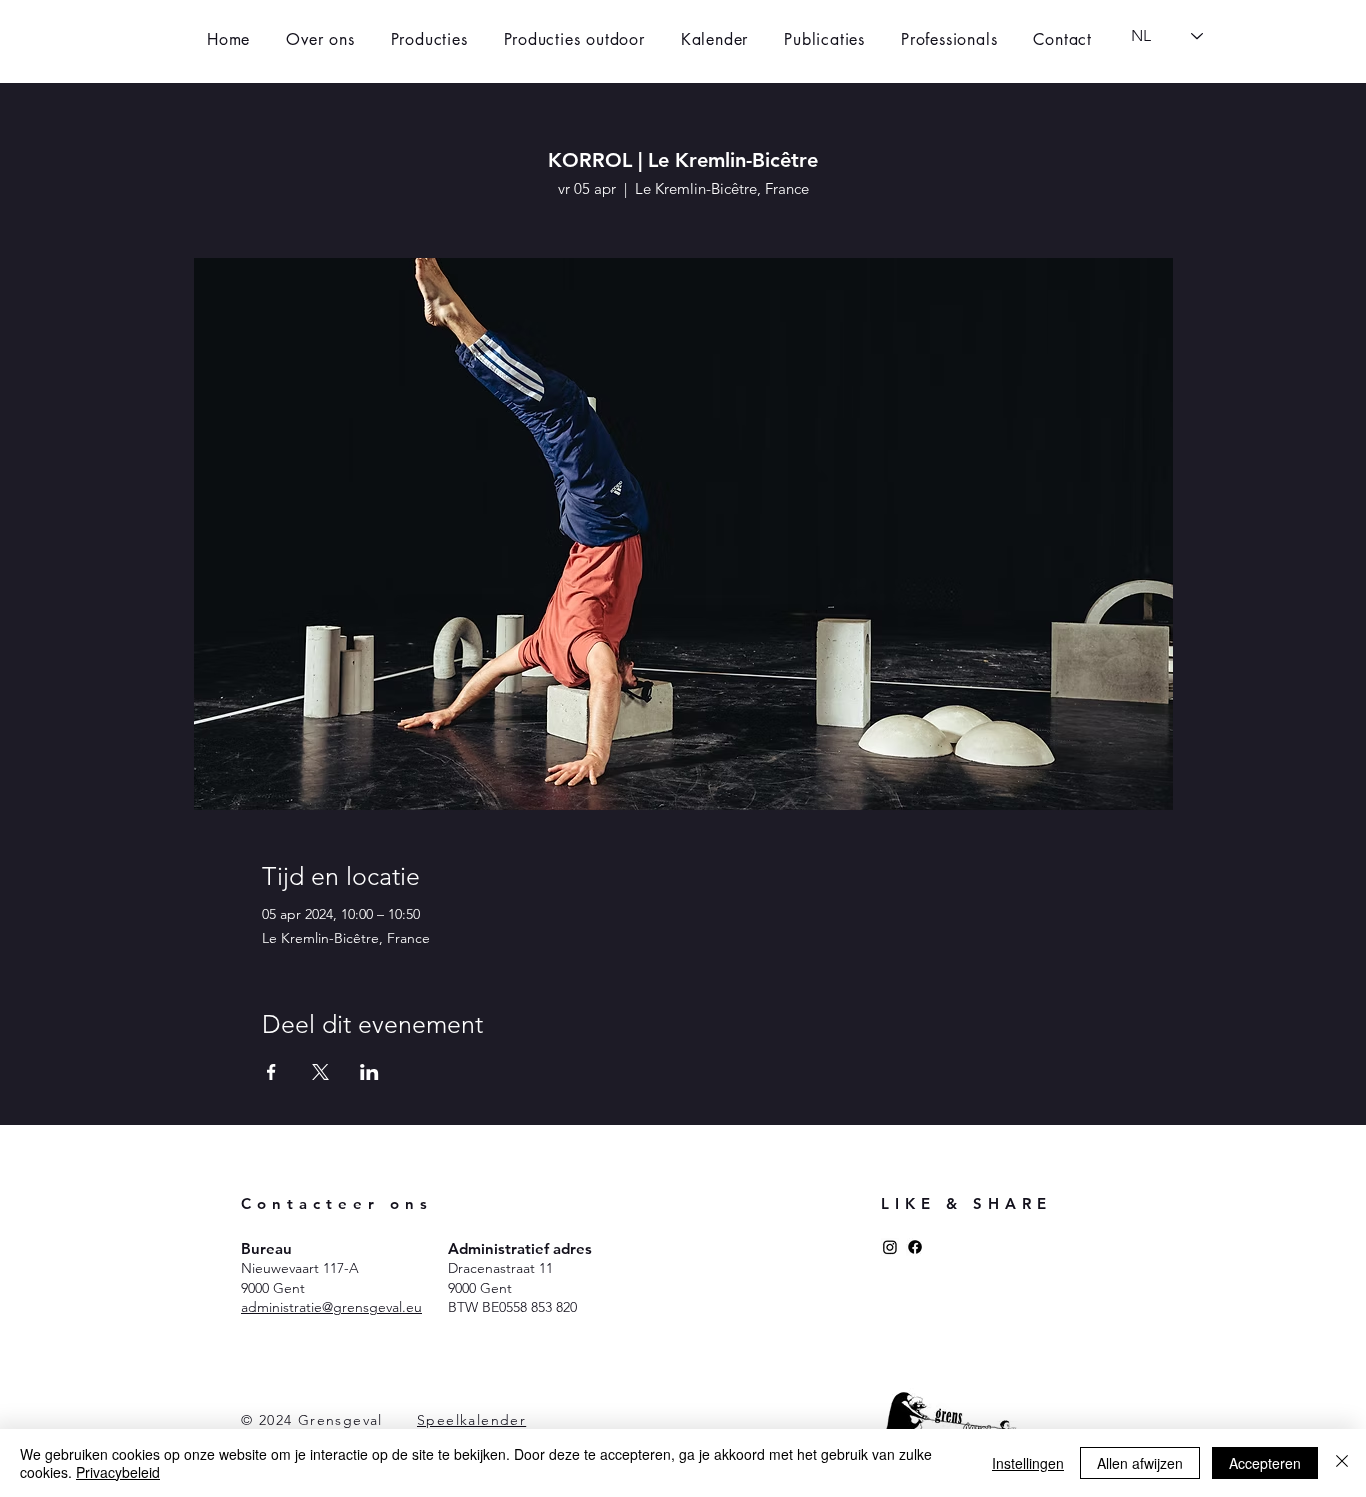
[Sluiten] (1342, 1463)
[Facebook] (915, 1247)
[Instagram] (890, 1247)
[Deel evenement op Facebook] (271, 1072)
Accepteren (1265, 1463)
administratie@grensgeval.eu (331, 1307)
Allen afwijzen (1140, 1463)
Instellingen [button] (1028, 1463)
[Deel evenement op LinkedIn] (369, 1072)
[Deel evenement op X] (320, 1072)
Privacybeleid (118, 1472)
